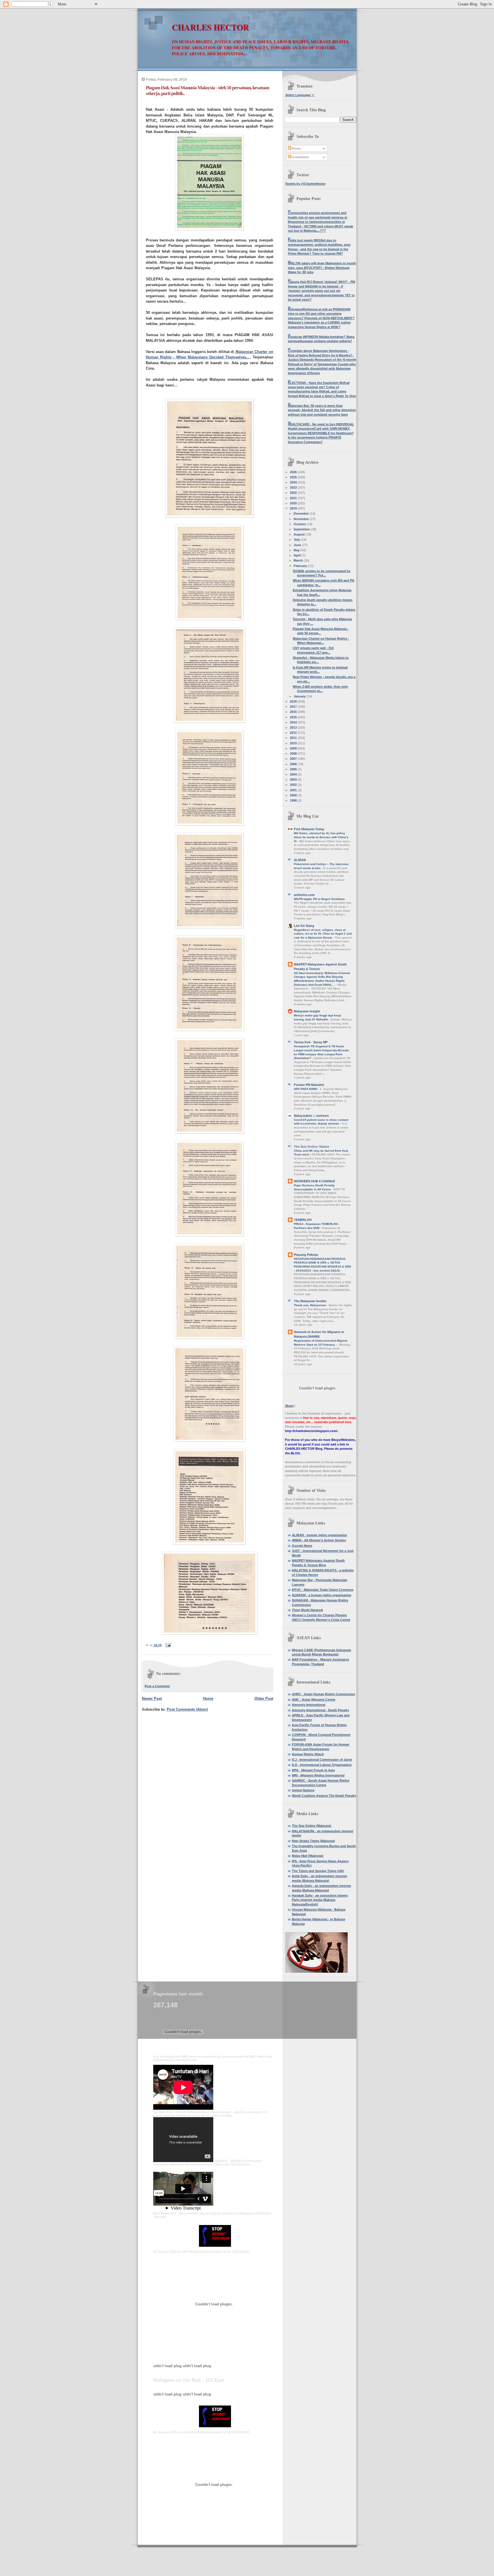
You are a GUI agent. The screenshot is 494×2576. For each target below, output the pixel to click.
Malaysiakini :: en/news (311, 1116)
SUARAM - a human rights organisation (322, 1595)
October (300, 524)
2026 (294, 472)
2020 (294, 503)
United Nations (303, 1790)
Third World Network (307, 1610)
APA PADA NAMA (306, 1089)
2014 (294, 722)
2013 (294, 727)
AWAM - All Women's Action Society (319, 1540)
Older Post (264, 1699)
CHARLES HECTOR (210, 27)
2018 (294, 701)
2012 (294, 733)
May (297, 550)
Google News (302, 1546)
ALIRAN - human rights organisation (319, 1535)
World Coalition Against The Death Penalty (324, 1796)
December (302, 513)
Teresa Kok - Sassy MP (311, 1042)
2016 (294, 712)
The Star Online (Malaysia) (312, 1826)
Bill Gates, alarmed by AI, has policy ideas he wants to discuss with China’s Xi (321, 837)
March (299, 560)
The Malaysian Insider (310, 1301)
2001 (294, 790)
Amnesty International (309, 1705)
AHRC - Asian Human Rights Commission (323, 1694)
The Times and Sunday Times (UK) (318, 1871)
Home (208, 1699)
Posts (296, 148)
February (301, 566)
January (300, 696)
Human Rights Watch (308, 1754)
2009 (294, 748)
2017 (294, 707)
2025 (294, 477)
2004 (294, 774)
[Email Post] (168, 1645)
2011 (294, 738)
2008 (294, 753)
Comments (300, 157)
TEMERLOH (303, 1220)
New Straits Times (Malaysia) (313, 1841)
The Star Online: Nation (312, 1147)
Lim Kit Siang (304, 926)
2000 (294, 795)
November (302, 519)
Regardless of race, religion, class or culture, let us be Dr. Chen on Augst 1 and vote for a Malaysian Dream (323, 934)
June (298, 545)
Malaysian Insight (307, 1011)
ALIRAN (300, 860)
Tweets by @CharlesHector (305, 184)
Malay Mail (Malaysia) (308, 1856)
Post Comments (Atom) (187, 1709)
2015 (294, 717)
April (298, 555)
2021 (294, 498)
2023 (294, 487)
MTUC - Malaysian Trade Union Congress (323, 1590)
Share (289, 1406)
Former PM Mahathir (309, 1085)
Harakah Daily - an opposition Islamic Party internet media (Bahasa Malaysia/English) (320, 1900)
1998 (294, 800)
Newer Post (152, 1699)
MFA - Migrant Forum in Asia (313, 1770)
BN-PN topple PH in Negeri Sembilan (320, 899)
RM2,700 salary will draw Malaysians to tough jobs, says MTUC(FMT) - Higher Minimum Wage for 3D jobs (322, 268)
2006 (294, 764)
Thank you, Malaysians (310, 1305)
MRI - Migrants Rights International (318, 1775)
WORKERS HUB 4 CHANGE (314, 1181)
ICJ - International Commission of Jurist (322, 1760)
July (297, 540)
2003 (294, 780)
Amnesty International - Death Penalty (320, 1710)
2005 (294, 769)
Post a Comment (157, 1686)
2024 (294, 482)
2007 (294, 759)
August (300, 534)
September (302, 529)
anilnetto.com (304, 895)
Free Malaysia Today (309, 829)
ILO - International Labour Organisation (322, 1765)
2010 (294, 743)
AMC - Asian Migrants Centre (314, 1700)
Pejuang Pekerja (306, 1255)
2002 (294, 785)
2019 (294, 508)
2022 (294, 493)
